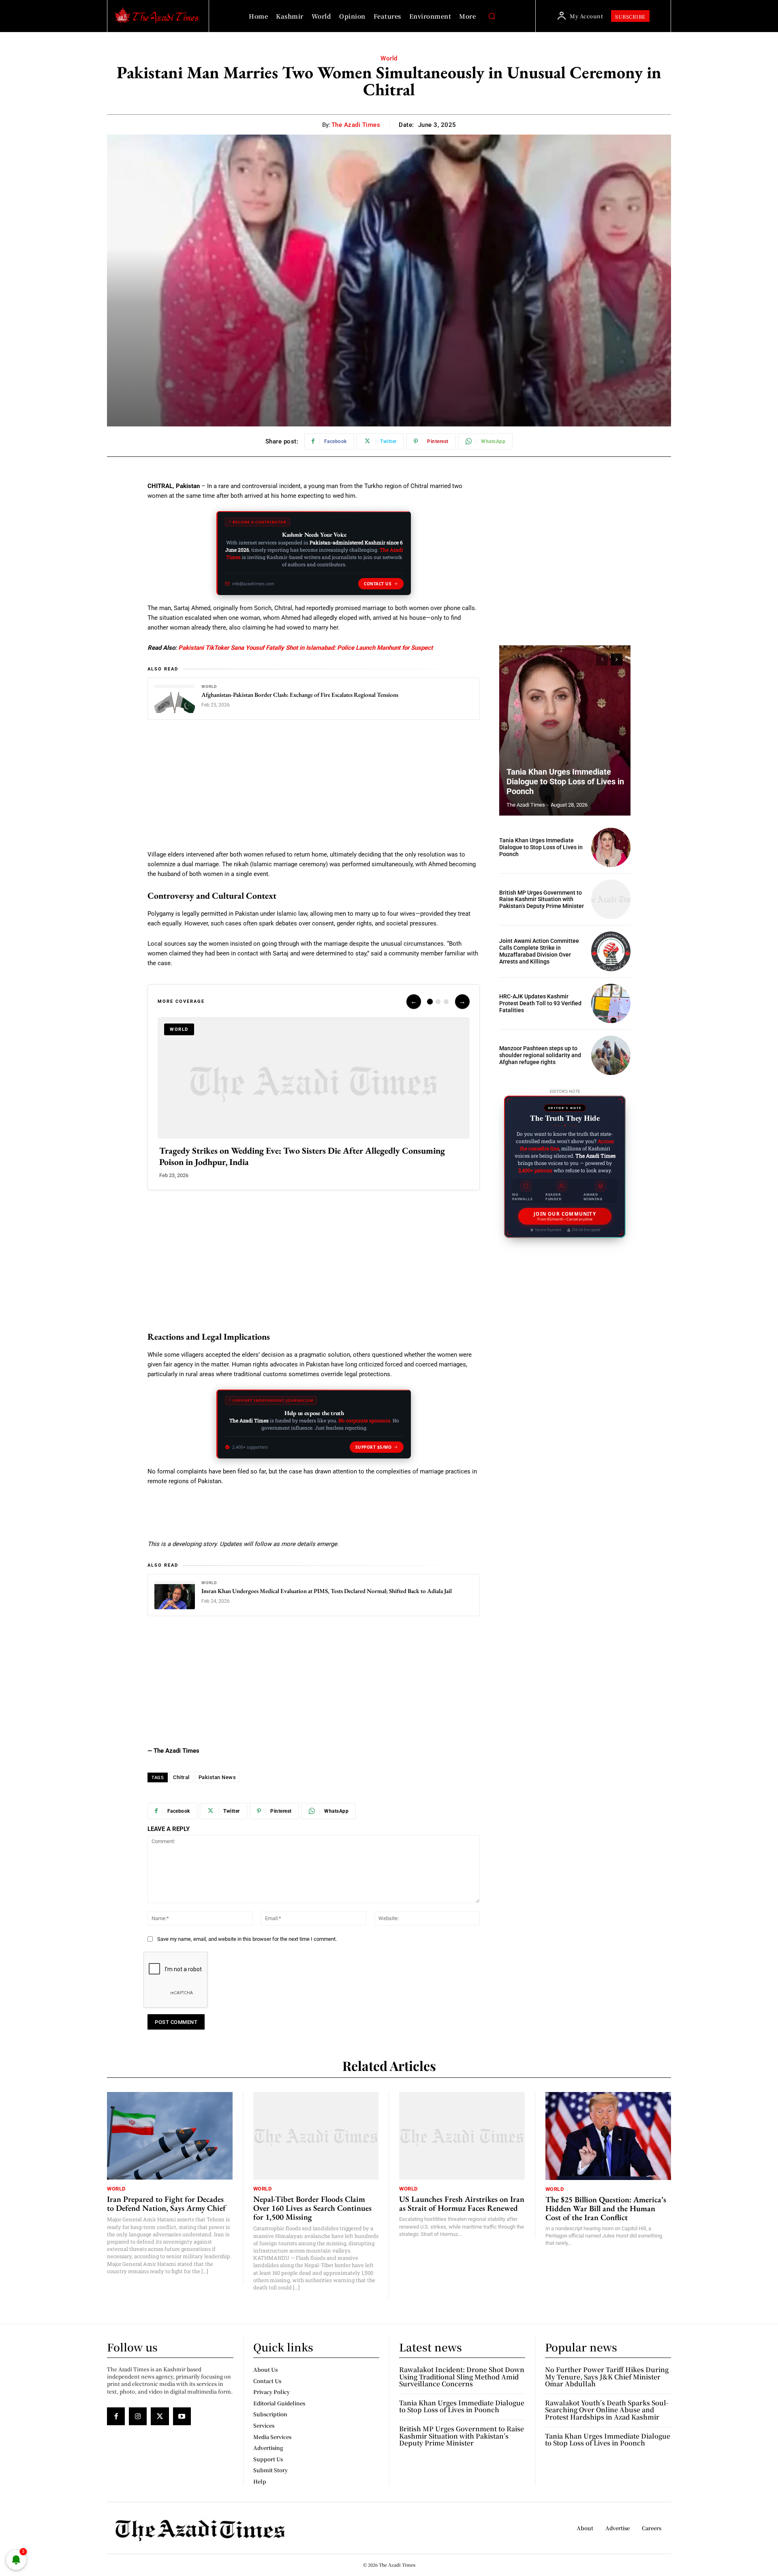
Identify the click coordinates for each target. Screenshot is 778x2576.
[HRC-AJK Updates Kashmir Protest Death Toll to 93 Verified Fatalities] (611, 1003)
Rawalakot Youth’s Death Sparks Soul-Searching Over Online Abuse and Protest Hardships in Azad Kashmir (607, 2410)
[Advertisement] (314, 790)
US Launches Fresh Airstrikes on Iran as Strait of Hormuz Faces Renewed (462, 2203)
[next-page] (617, 660)
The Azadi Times (356, 125)
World (389, 58)
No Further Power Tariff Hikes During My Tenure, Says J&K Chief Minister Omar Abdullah (607, 2377)
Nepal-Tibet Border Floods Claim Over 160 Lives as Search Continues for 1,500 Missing (312, 2208)
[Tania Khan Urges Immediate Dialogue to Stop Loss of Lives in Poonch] (565, 730)
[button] (492, 16)
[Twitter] (160, 2416)
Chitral (181, 1777)
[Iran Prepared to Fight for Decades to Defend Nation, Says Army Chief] (170, 2136)
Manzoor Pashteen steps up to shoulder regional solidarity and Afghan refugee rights (540, 1055)
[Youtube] (182, 2416)
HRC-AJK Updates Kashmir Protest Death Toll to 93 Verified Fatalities (540, 1003)
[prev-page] (602, 660)
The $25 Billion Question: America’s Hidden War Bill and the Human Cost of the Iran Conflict (606, 2208)
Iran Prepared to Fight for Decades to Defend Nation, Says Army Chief (166, 2203)
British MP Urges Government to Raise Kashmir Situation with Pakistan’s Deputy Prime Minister (542, 899)
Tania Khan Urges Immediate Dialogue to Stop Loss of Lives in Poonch (565, 782)
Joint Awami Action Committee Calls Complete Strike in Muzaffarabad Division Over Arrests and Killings (539, 951)
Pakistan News (217, 1777)
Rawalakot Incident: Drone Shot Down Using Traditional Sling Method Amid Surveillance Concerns (462, 2377)
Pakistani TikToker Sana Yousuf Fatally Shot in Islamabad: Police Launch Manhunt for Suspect (306, 648)
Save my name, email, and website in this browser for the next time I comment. (247, 1939)
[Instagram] (138, 2416)
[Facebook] (116, 2416)
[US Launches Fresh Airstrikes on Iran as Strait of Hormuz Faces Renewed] (462, 2136)
